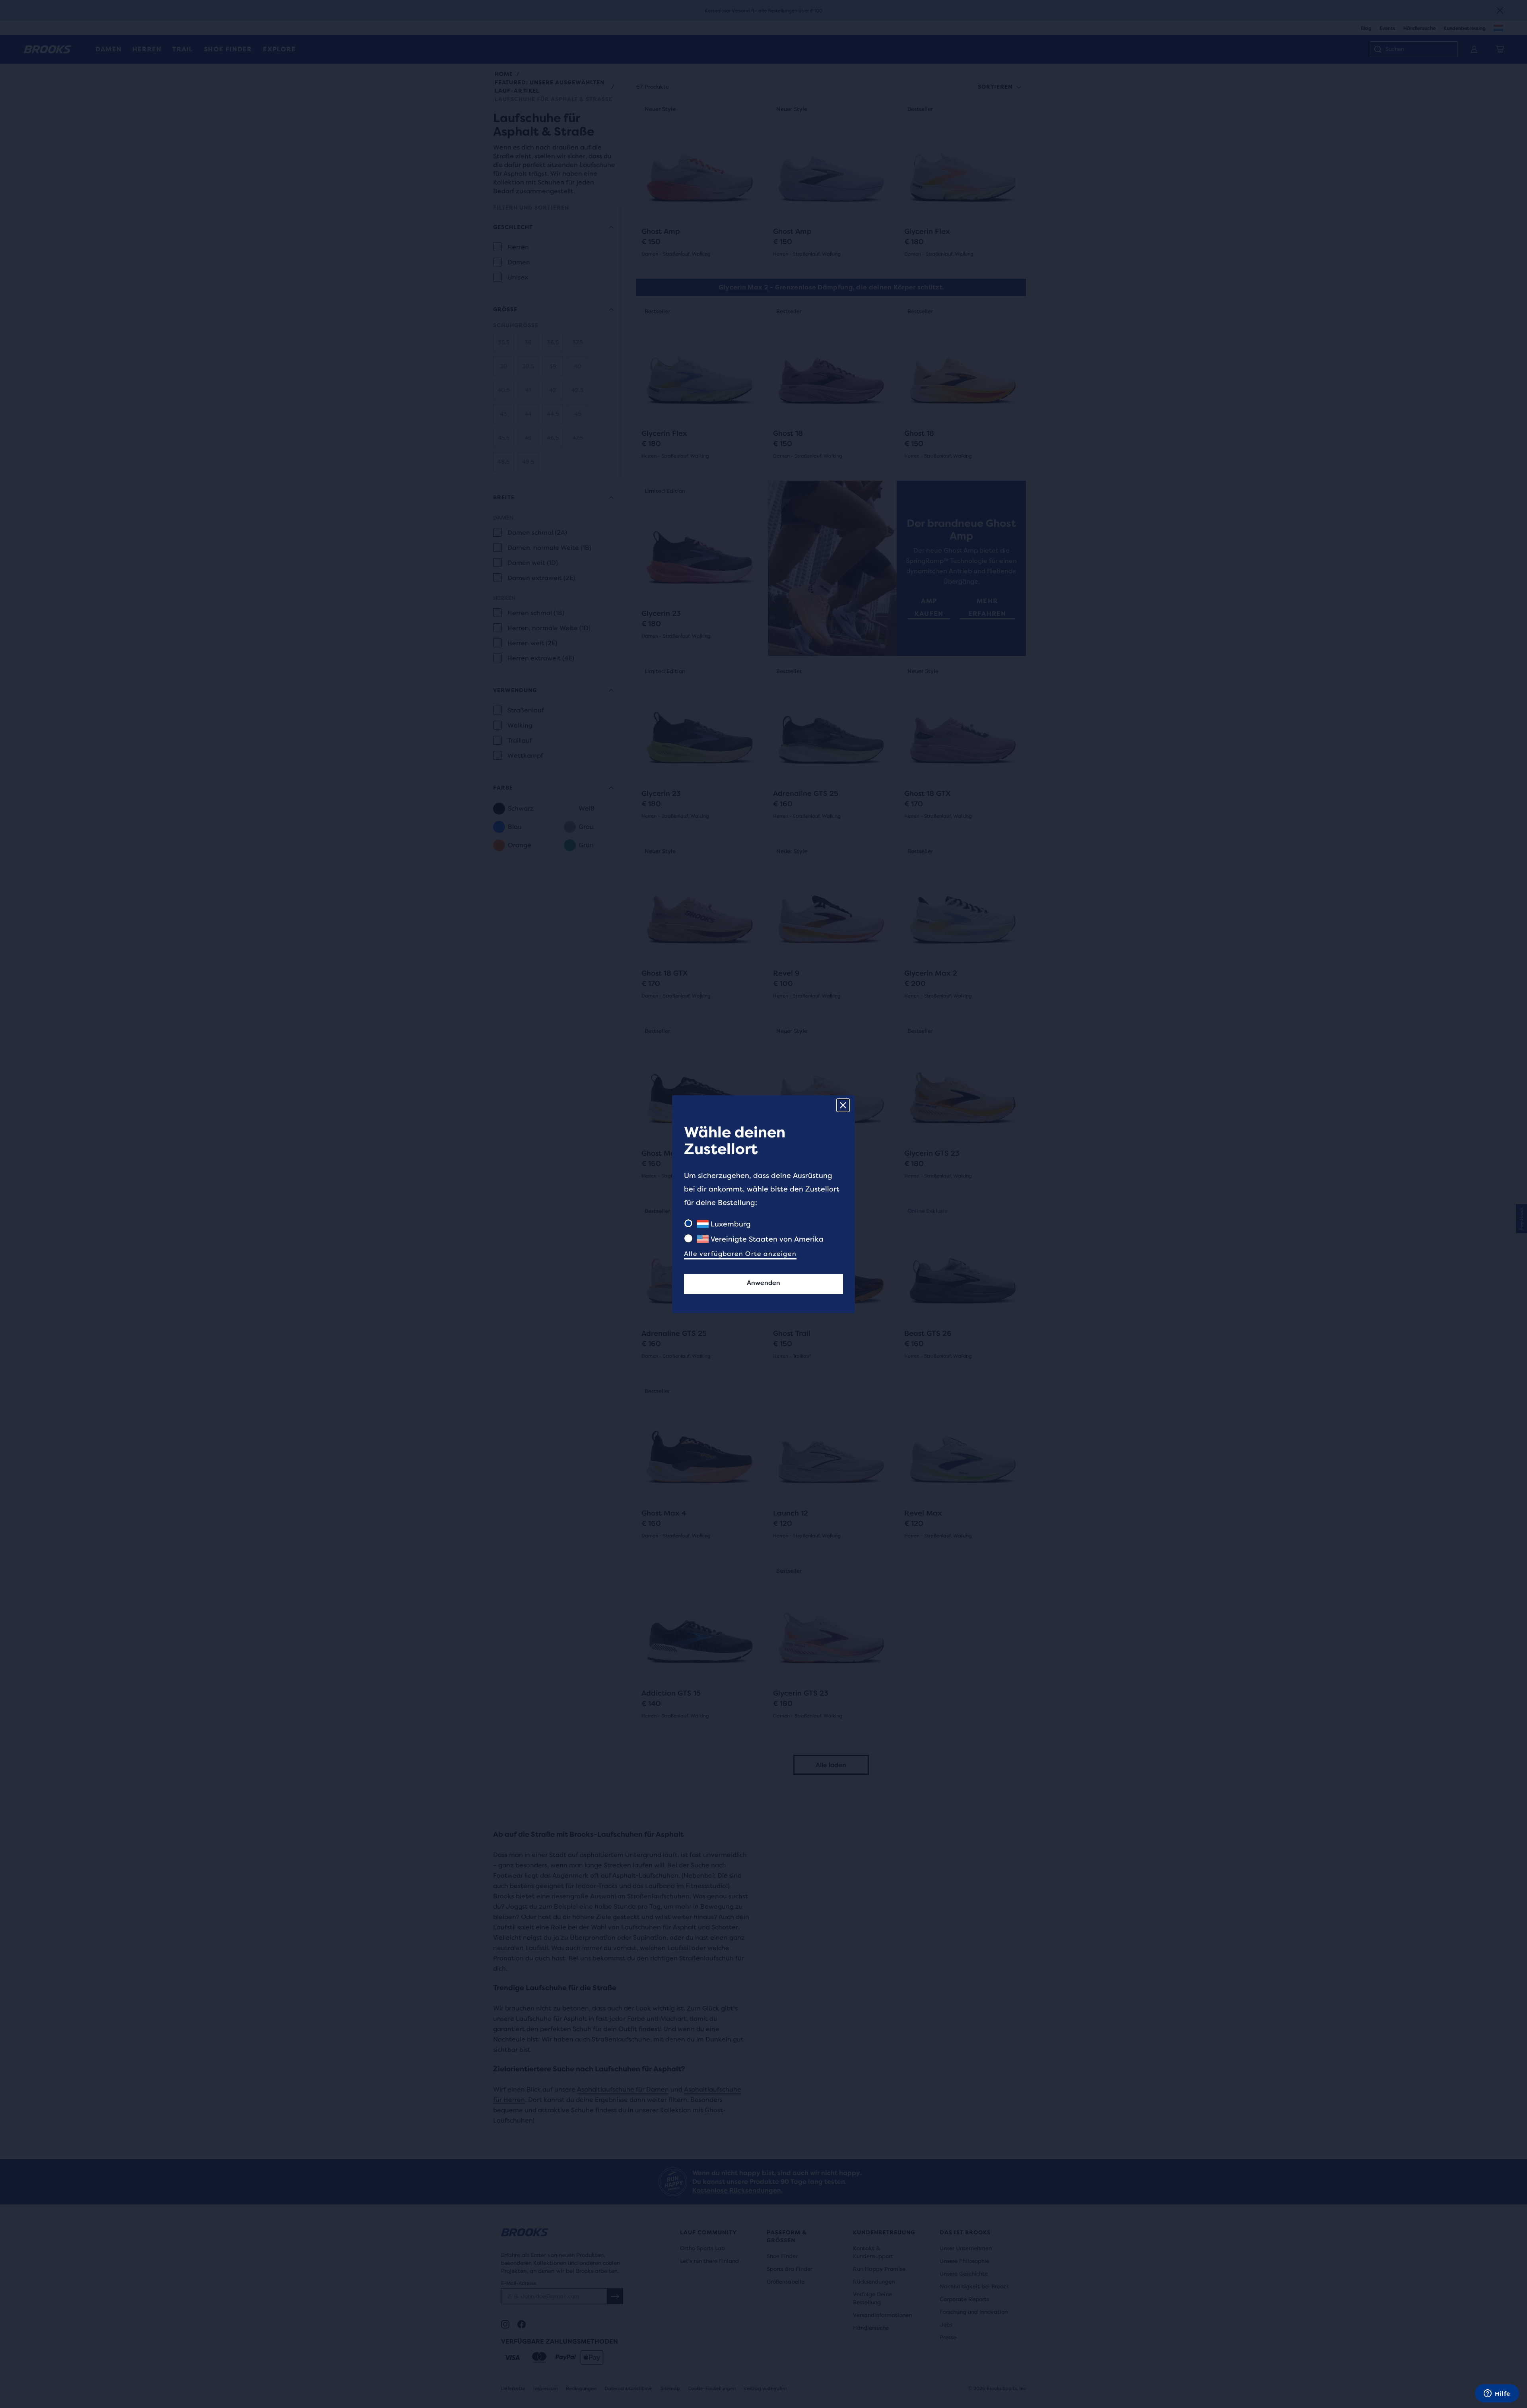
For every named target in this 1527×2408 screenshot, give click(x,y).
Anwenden (763, 1283)
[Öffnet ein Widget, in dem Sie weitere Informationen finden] (1497, 2394)
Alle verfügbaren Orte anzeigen (740, 1254)
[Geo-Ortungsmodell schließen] (843, 1105)
